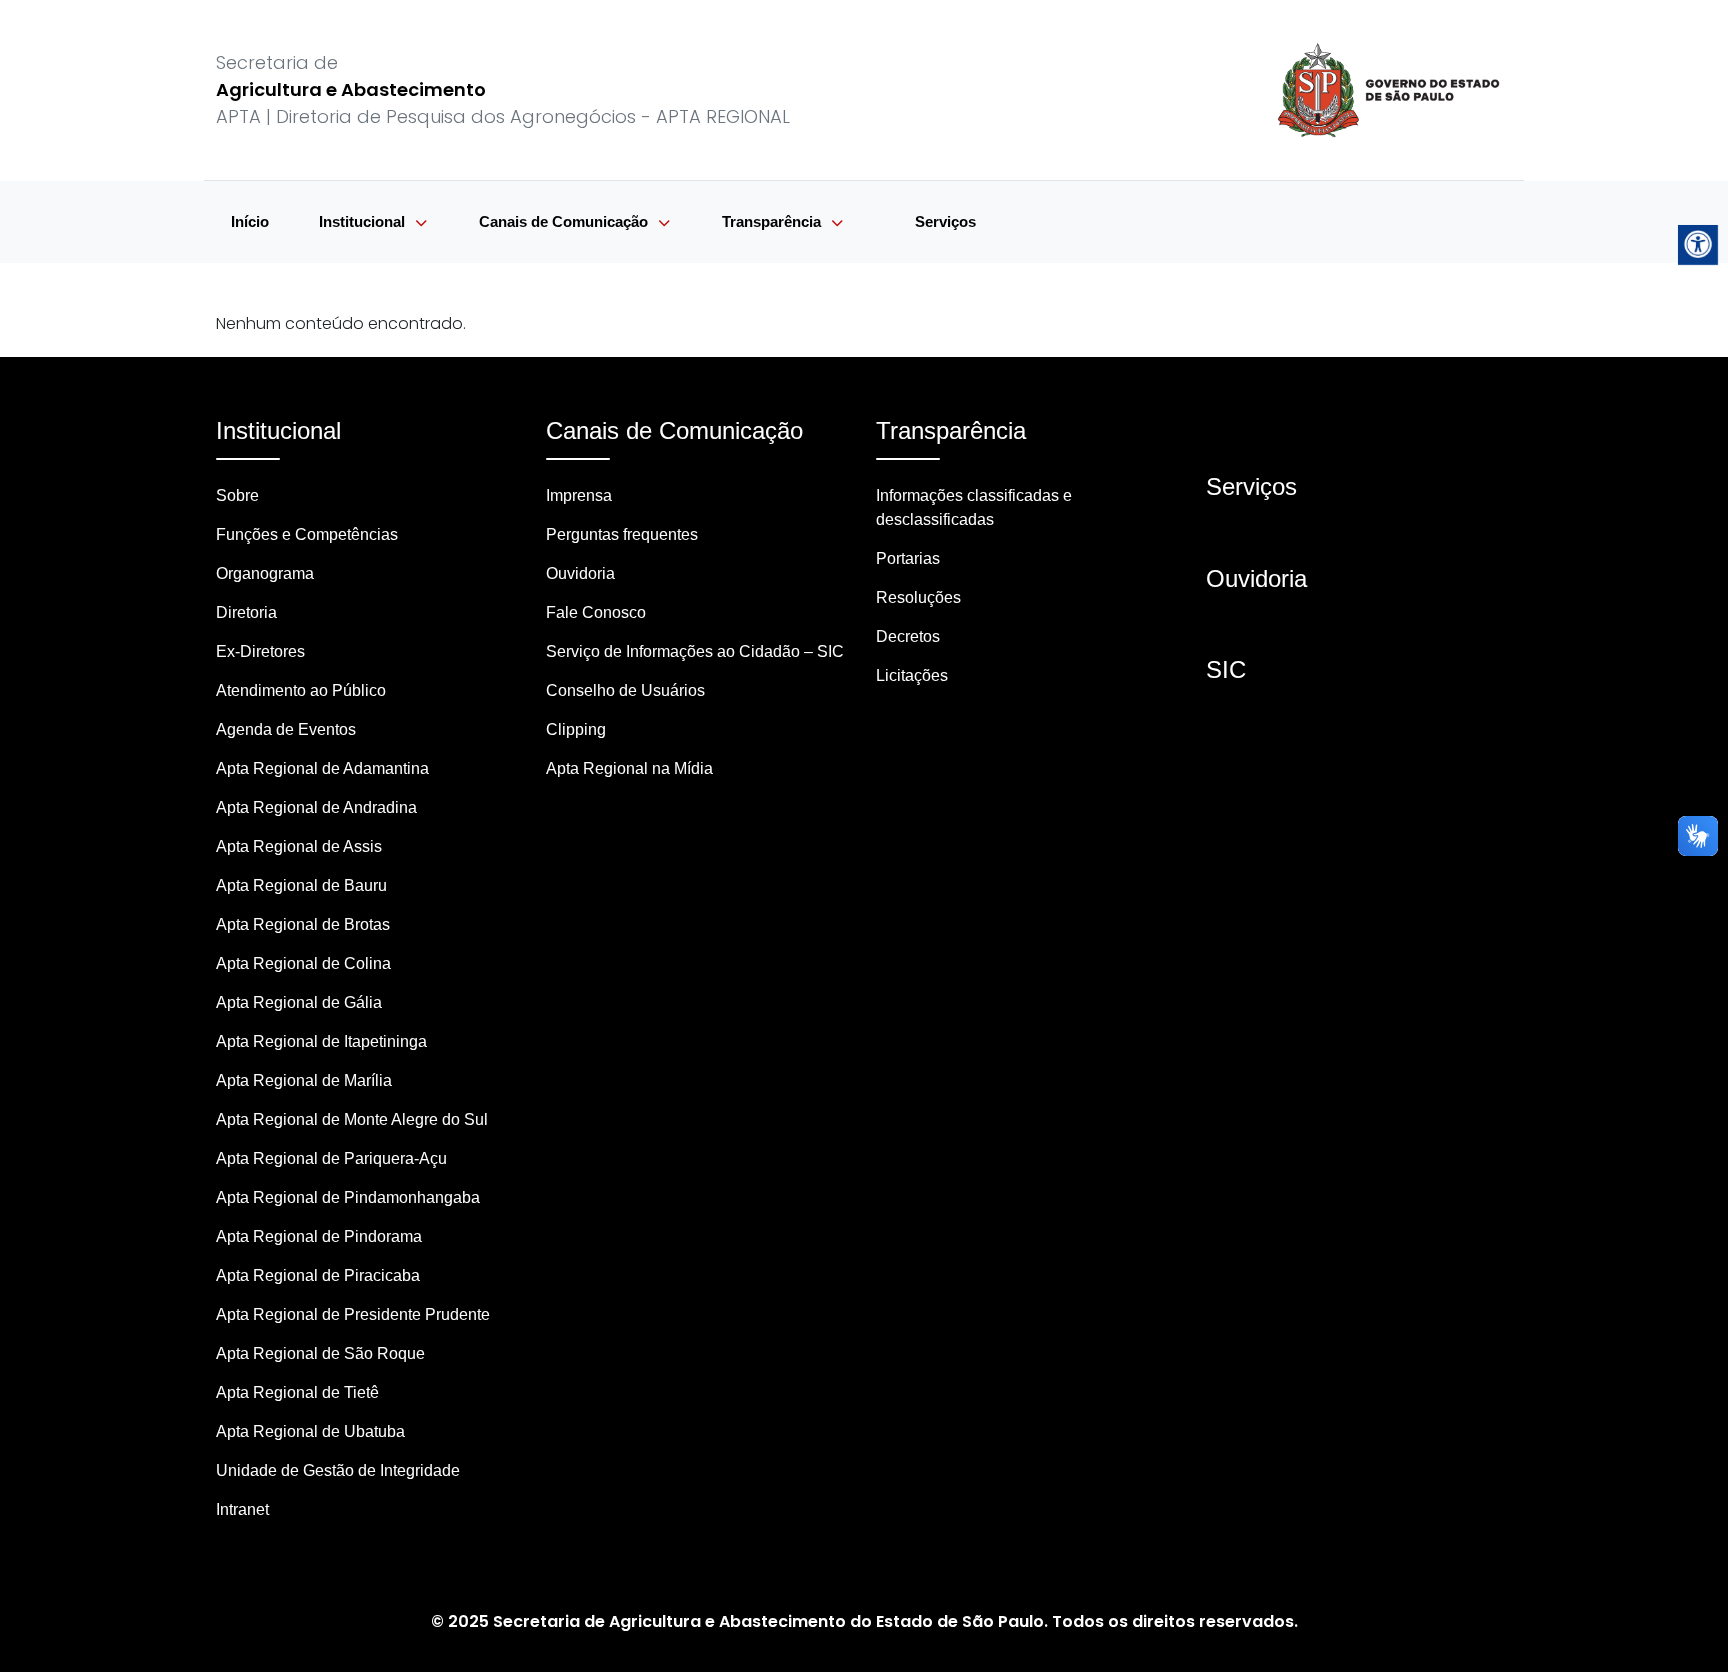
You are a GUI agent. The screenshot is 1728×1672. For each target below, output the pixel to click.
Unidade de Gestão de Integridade (338, 1470)
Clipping (576, 729)
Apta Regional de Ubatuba (310, 1431)
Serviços (945, 221)
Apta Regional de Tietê (297, 1392)
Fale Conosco (596, 612)
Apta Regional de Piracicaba (318, 1275)
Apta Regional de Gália (299, 1002)
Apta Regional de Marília (304, 1080)
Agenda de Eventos (286, 729)
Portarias (908, 558)
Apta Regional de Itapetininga (321, 1041)
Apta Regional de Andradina (316, 807)
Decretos (908, 636)
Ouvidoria (580, 573)
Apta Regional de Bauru (301, 885)
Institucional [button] (364, 221)
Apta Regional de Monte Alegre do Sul (352, 1119)
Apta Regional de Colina (303, 963)
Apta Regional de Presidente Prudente (353, 1314)
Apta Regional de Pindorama (319, 1236)
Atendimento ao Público (301, 690)
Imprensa (579, 495)
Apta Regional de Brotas (303, 924)
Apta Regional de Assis (299, 846)
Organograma (265, 573)
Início (250, 221)
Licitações (912, 675)
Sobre (237, 495)
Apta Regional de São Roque (320, 1353)
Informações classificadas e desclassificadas (974, 507)
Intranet (242, 1509)
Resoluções (918, 597)
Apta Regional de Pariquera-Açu (331, 1158)
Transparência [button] (773, 221)
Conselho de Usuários (625, 690)
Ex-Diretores (260, 651)
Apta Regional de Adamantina (322, 768)
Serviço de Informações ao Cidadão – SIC (695, 651)
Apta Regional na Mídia (629, 768)
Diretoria (246, 612)
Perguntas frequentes (622, 534)
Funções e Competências (307, 534)
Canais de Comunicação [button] (565, 221)
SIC (1226, 669)
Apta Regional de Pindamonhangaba (348, 1197)
